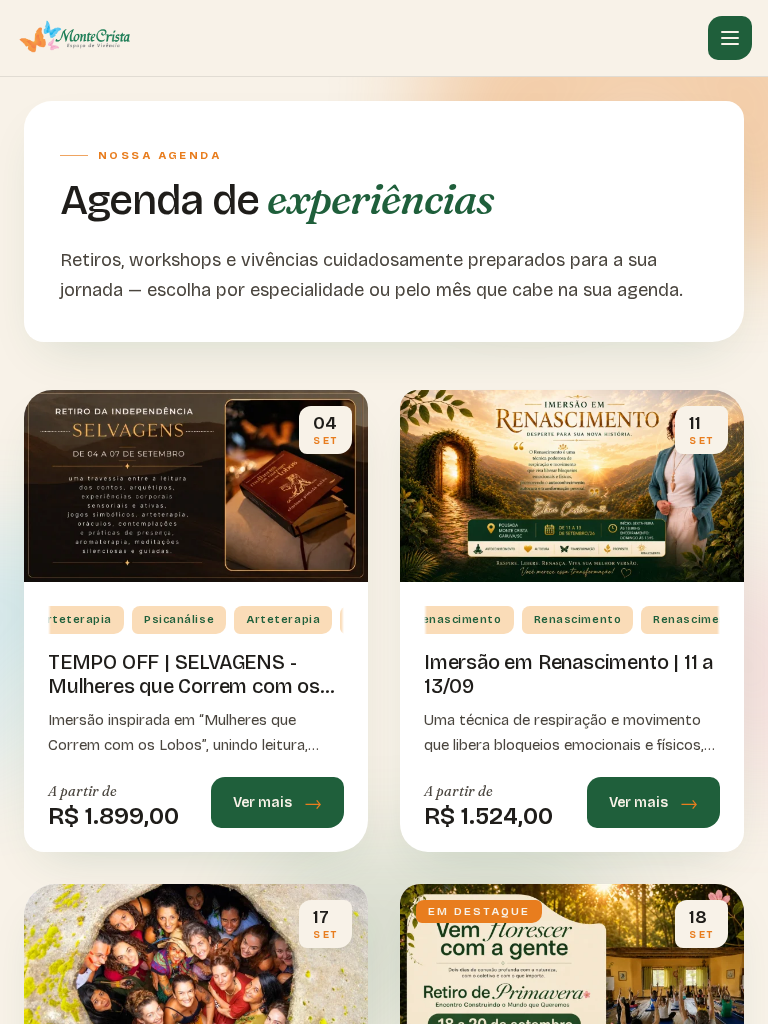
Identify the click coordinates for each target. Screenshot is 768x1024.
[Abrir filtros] (730, 38)
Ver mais (262, 802)
